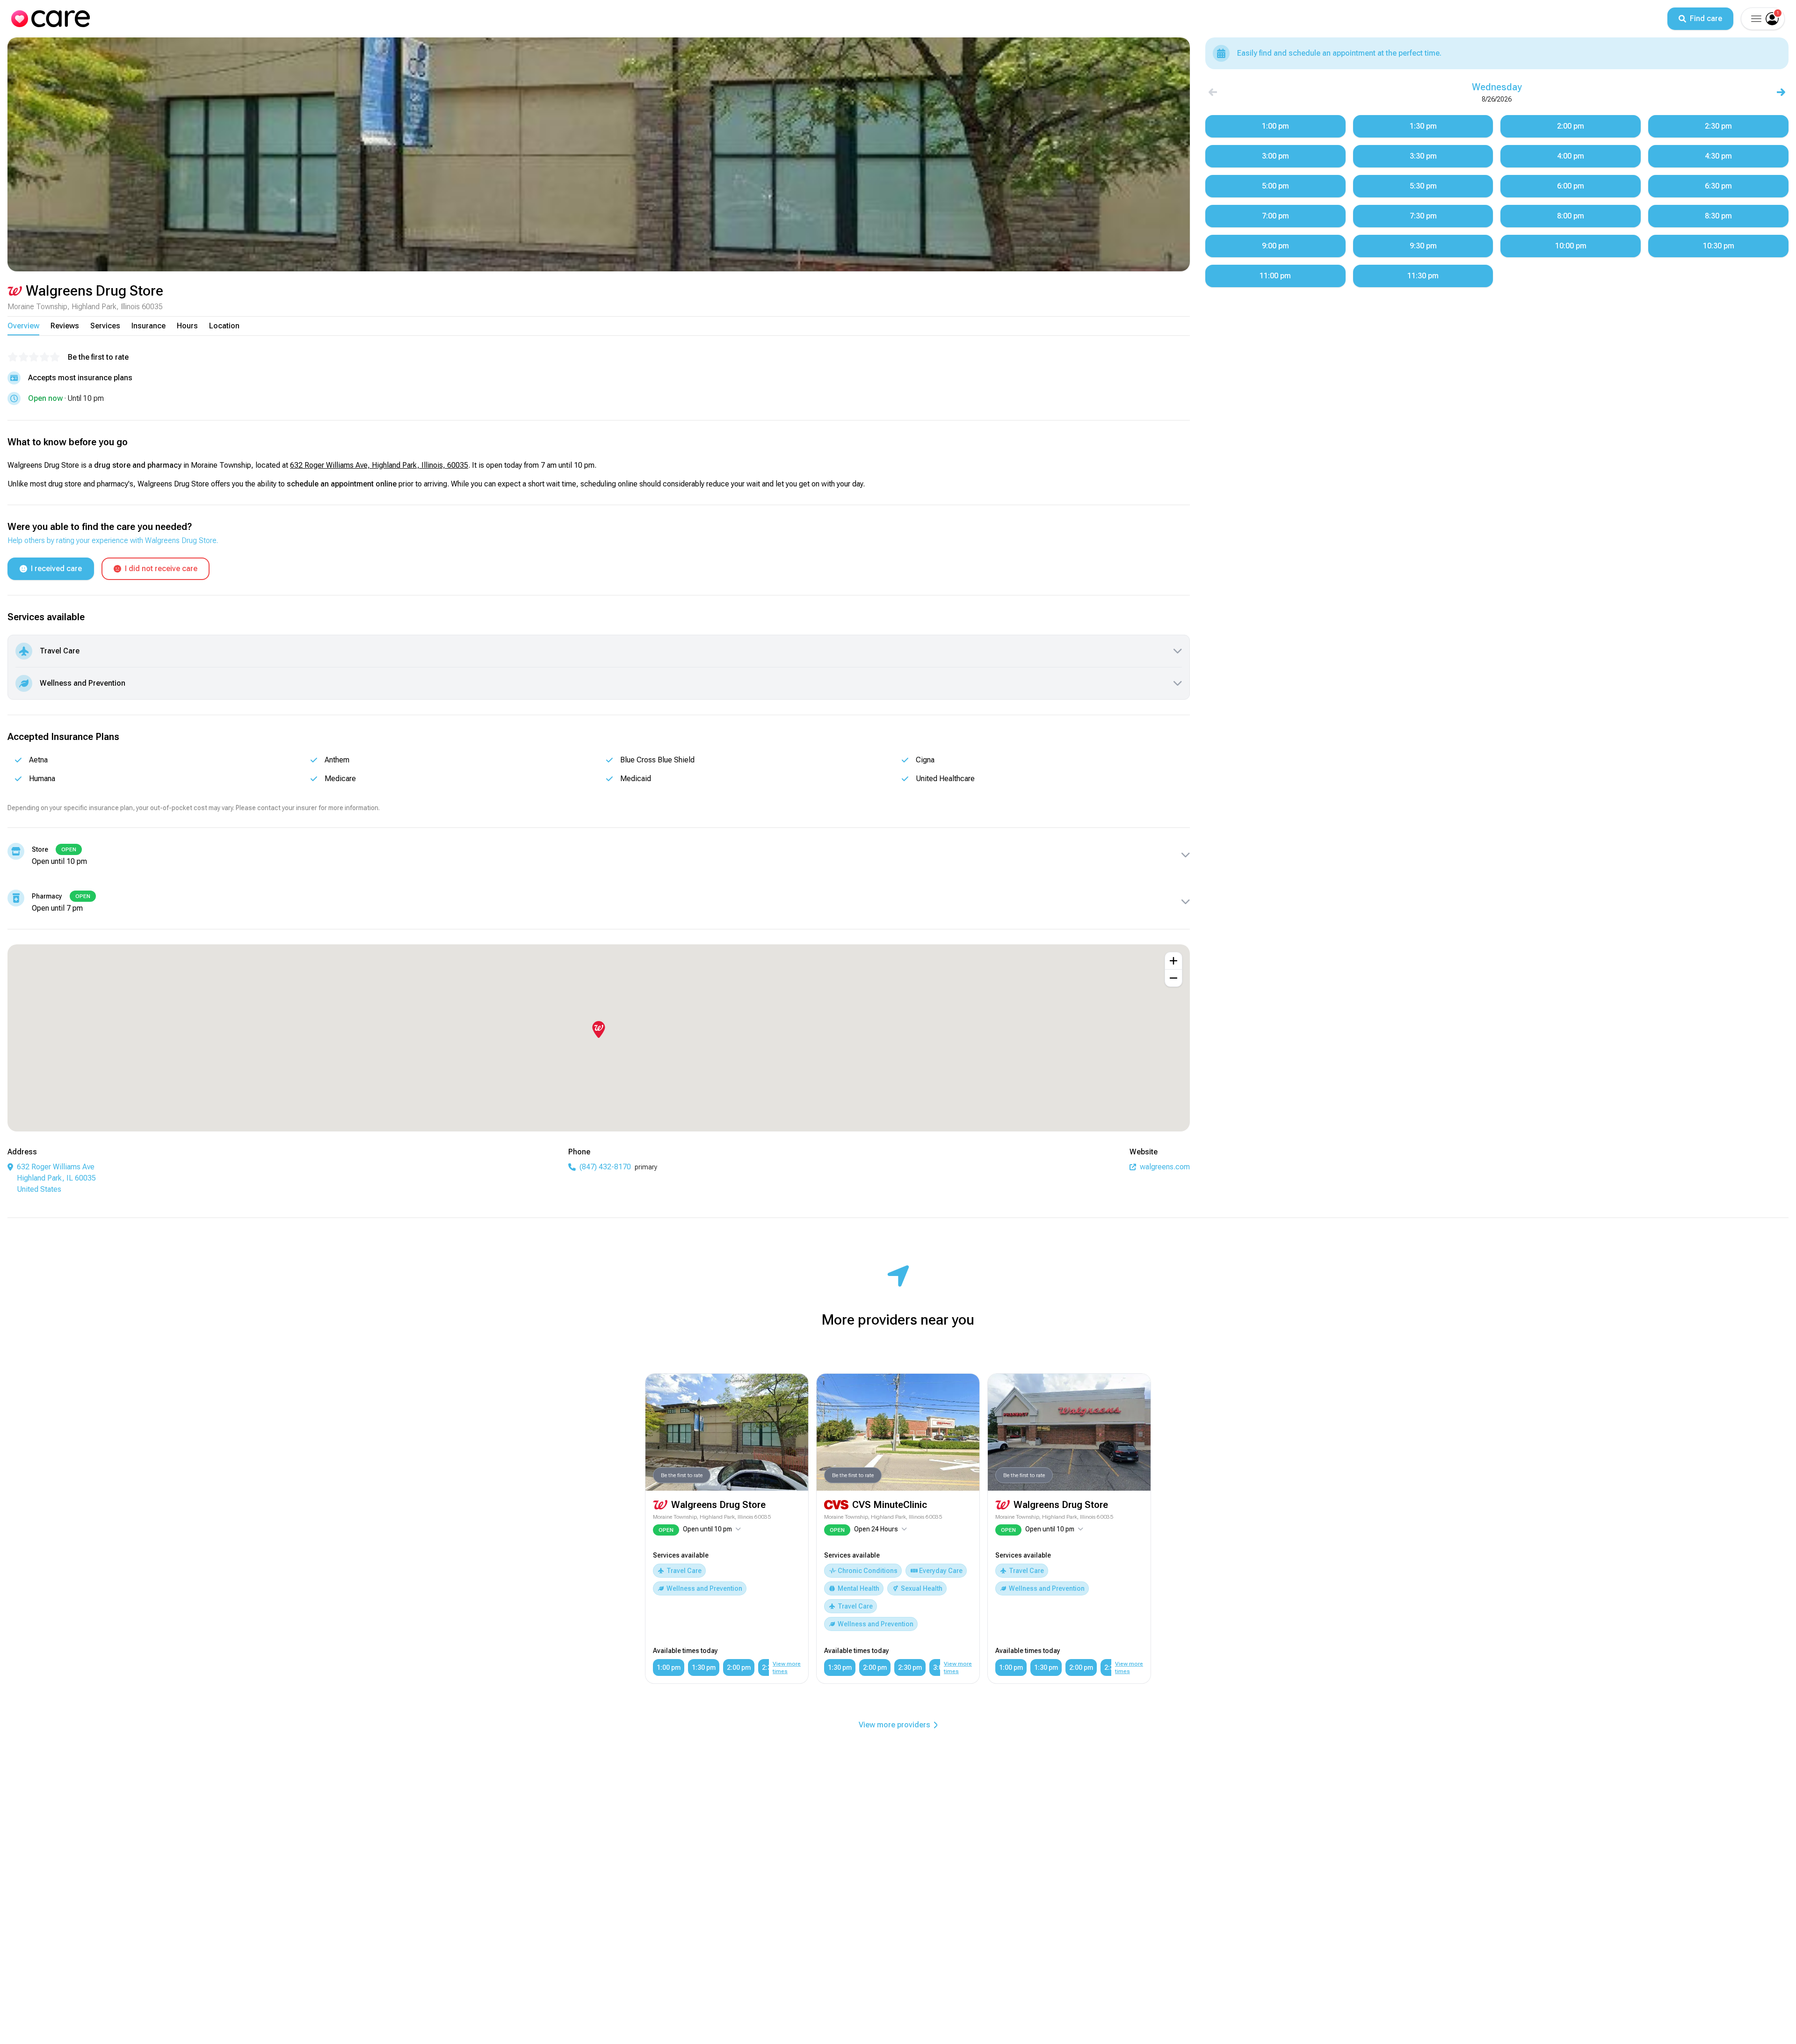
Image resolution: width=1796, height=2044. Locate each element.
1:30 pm (704, 1667)
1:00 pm (669, 1667)
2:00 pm (739, 1667)
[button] (1755, 19)
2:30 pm (910, 1667)
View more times (787, 1667)
